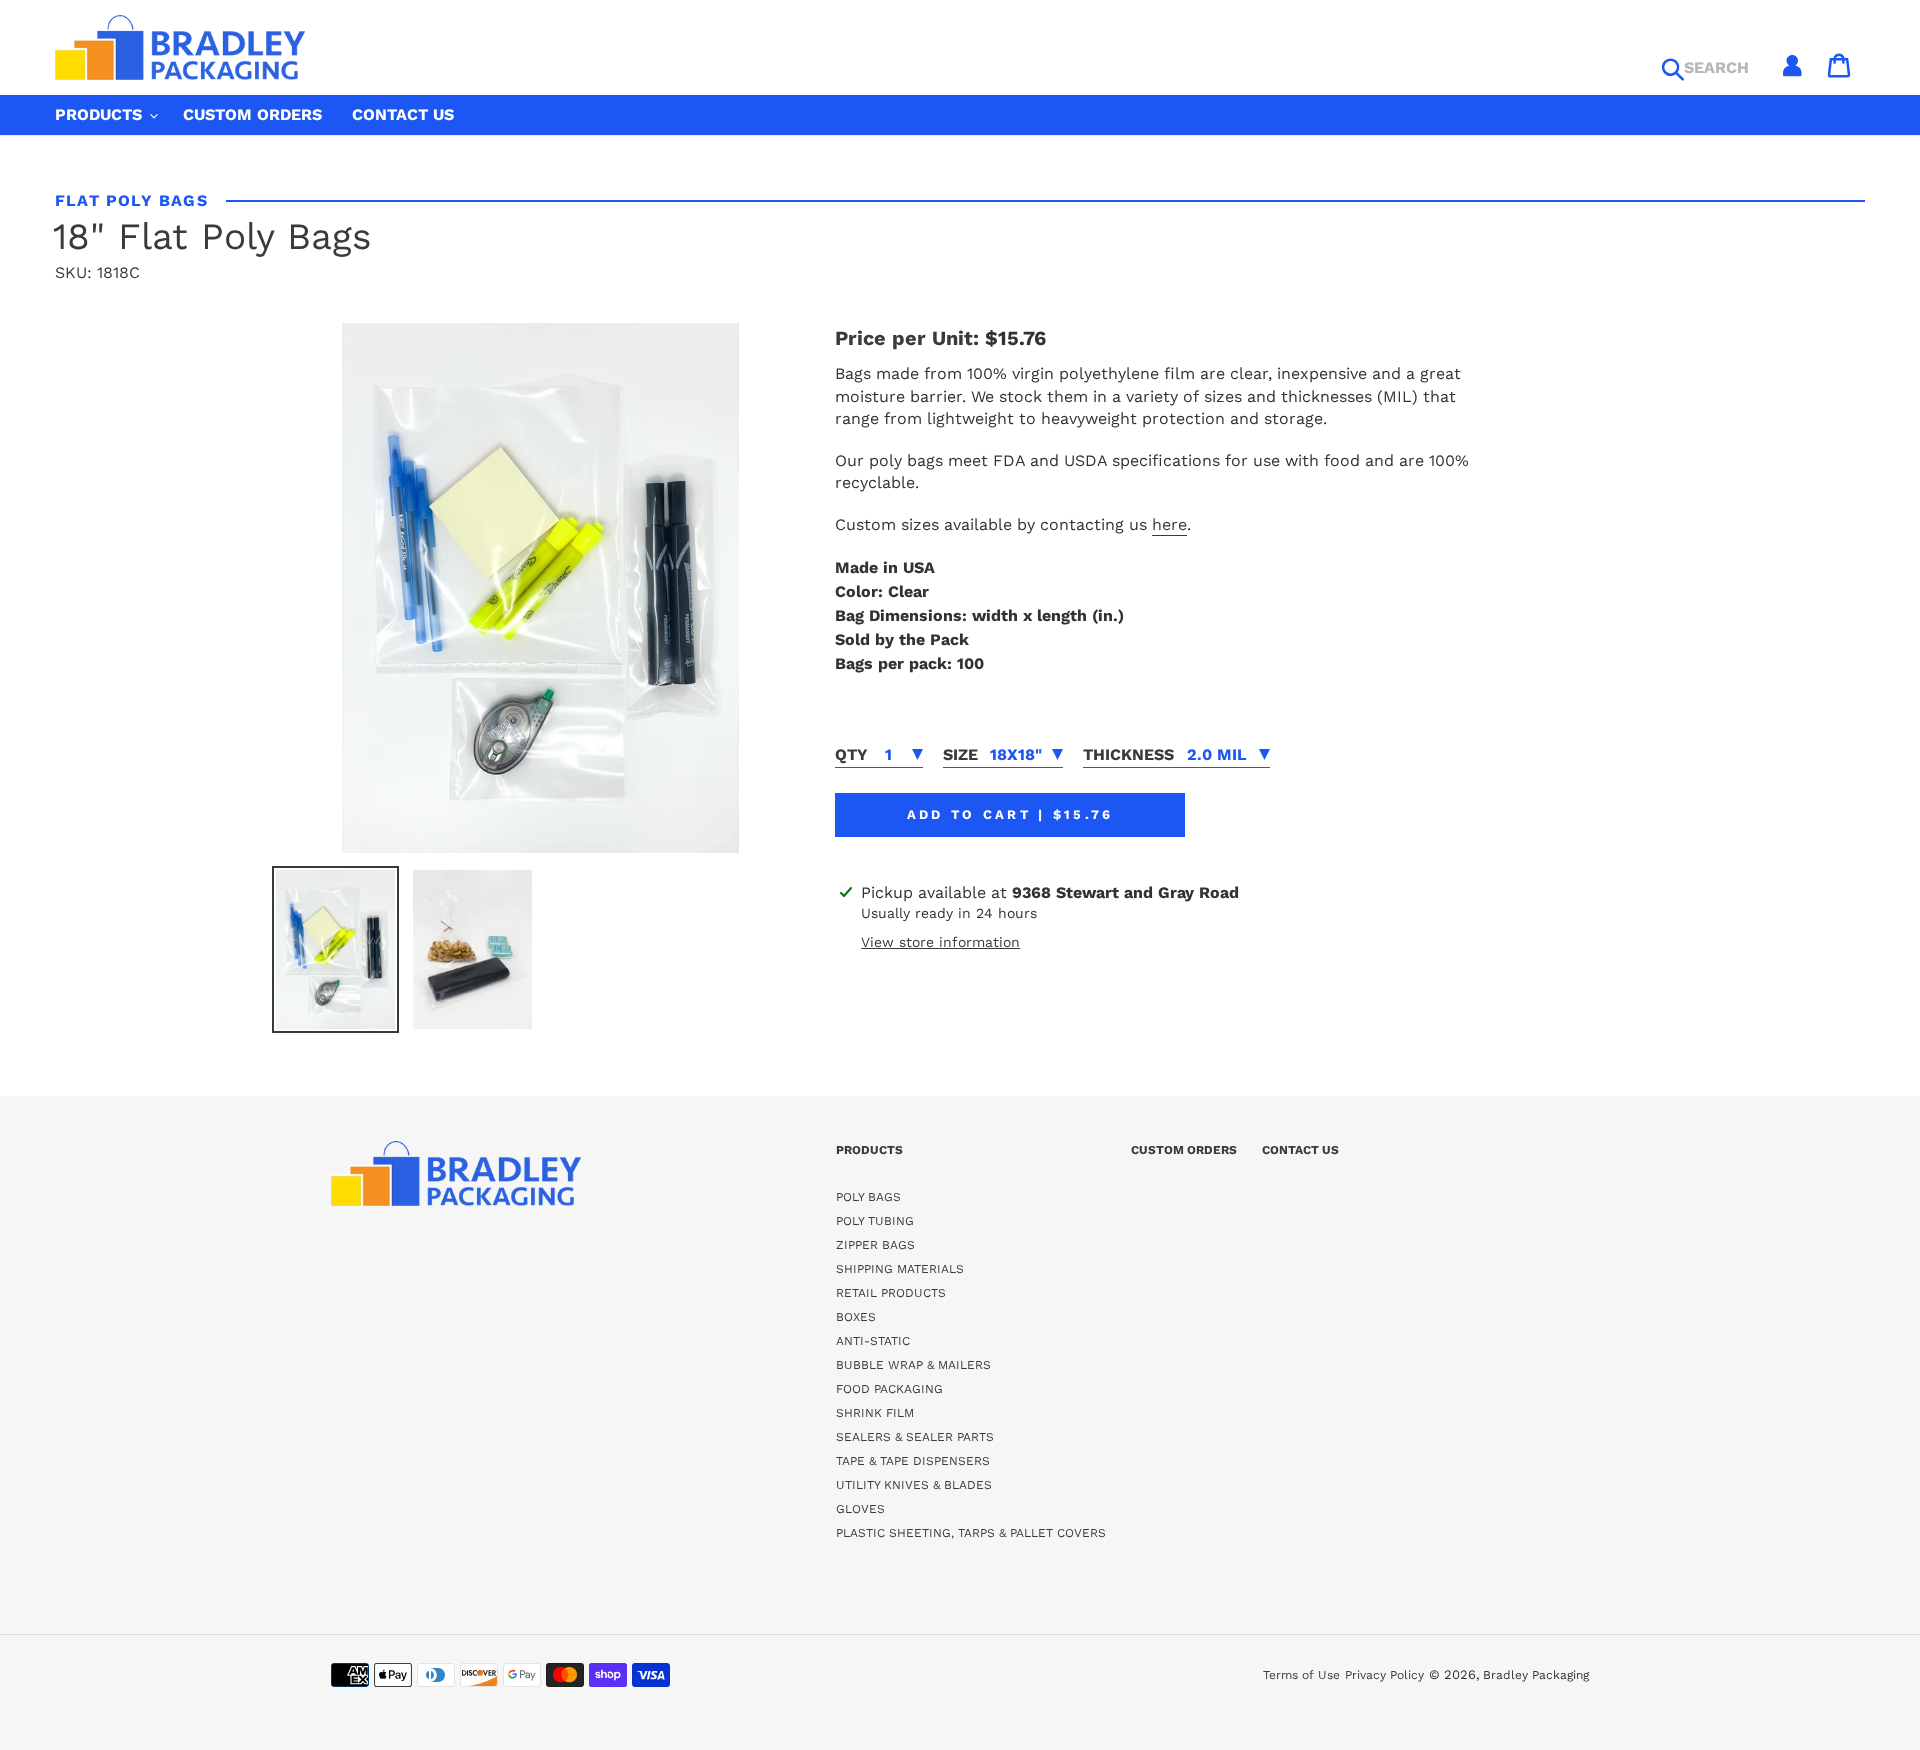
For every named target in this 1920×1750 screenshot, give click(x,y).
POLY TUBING (875, 1221)
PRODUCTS (869, 1150)
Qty (851, 754)
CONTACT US (1300, 1150)
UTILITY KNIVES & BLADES (914, 1485)
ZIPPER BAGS (875, 1245)
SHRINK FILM (875, 1413)
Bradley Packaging (1536, 1675)
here (1169, 524)
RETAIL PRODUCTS (891, 1293)
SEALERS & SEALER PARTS (915, 1437)
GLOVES (860, 1509)
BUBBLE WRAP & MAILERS (913, 1365)
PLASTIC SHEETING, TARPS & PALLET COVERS (971, 1533)
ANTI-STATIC (873, 1341)
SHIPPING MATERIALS (900, 1269)
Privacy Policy (1384, 1675)
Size (960, 754)
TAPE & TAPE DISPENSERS (913, 1461)
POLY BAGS (868, 1197)
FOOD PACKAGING (889, 1389)
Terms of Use (1301, 1675)
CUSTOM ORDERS (1184, 1150)
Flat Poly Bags (131, 200)
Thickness (1128, 754)
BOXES (856, 1317)
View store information (940, 942)
